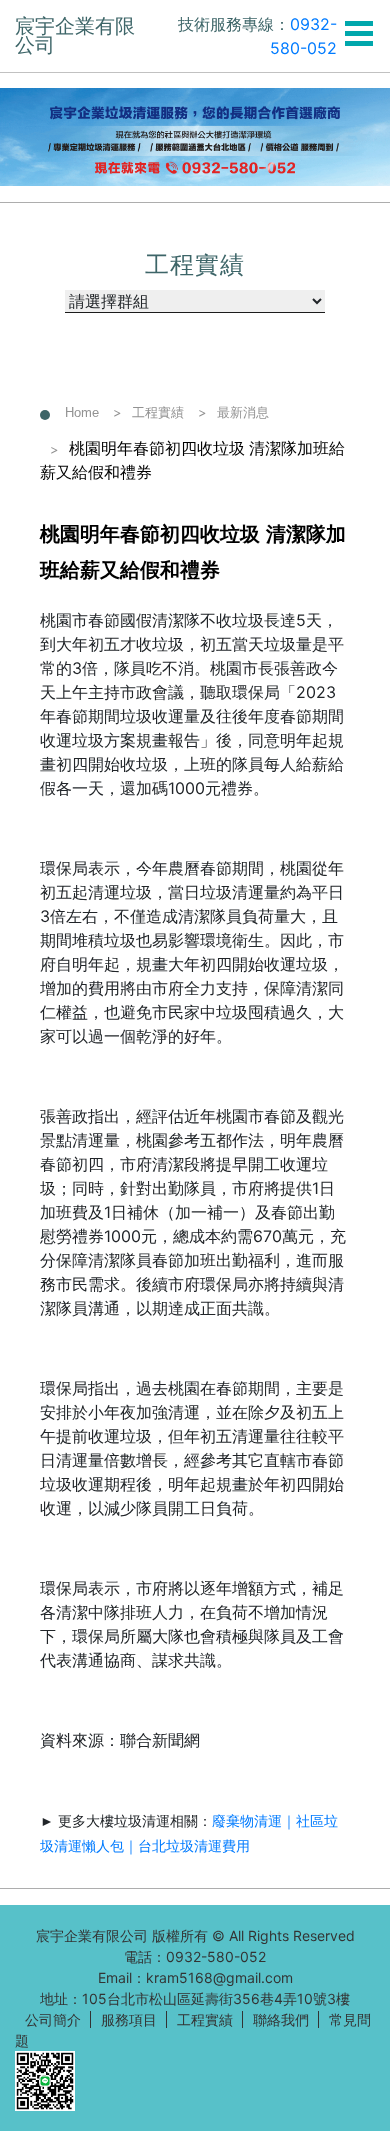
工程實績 (158, 412)
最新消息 (243, 412)
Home (82, 412)
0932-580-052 (216, 1956)
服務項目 (129, 2019)
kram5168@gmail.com (219, 1977)
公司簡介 (53, 2019)
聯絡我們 (281, 2019)
